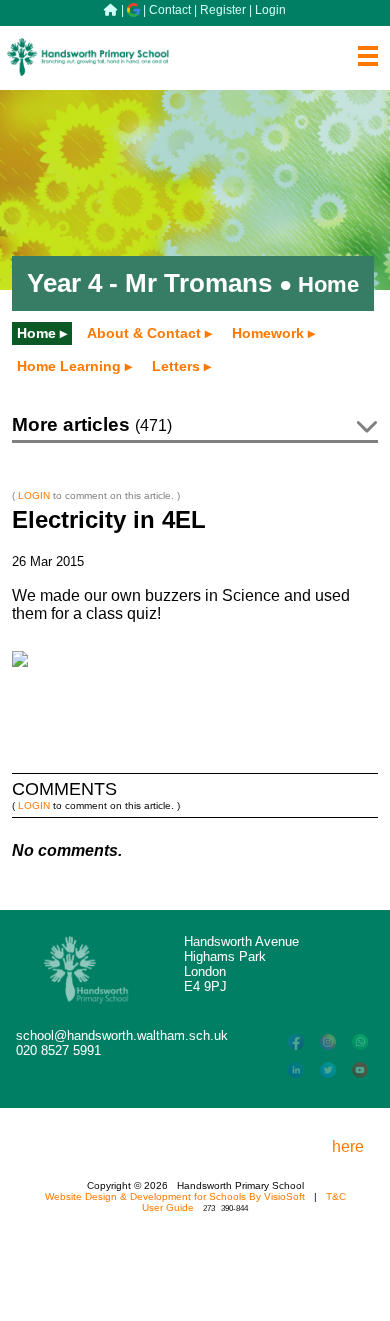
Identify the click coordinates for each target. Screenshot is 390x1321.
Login (270, 10)
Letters (176, 366)
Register (223, 10)
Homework (268, 333)
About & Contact (144, 333)
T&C (336, 1196)
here (348, 1146)
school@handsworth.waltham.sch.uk (122, 1035)
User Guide (168, 1207)
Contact (170, 10)
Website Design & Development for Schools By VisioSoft (175, 1196)
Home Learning (69, 366)
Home (36, 333)
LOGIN (34, 495)
